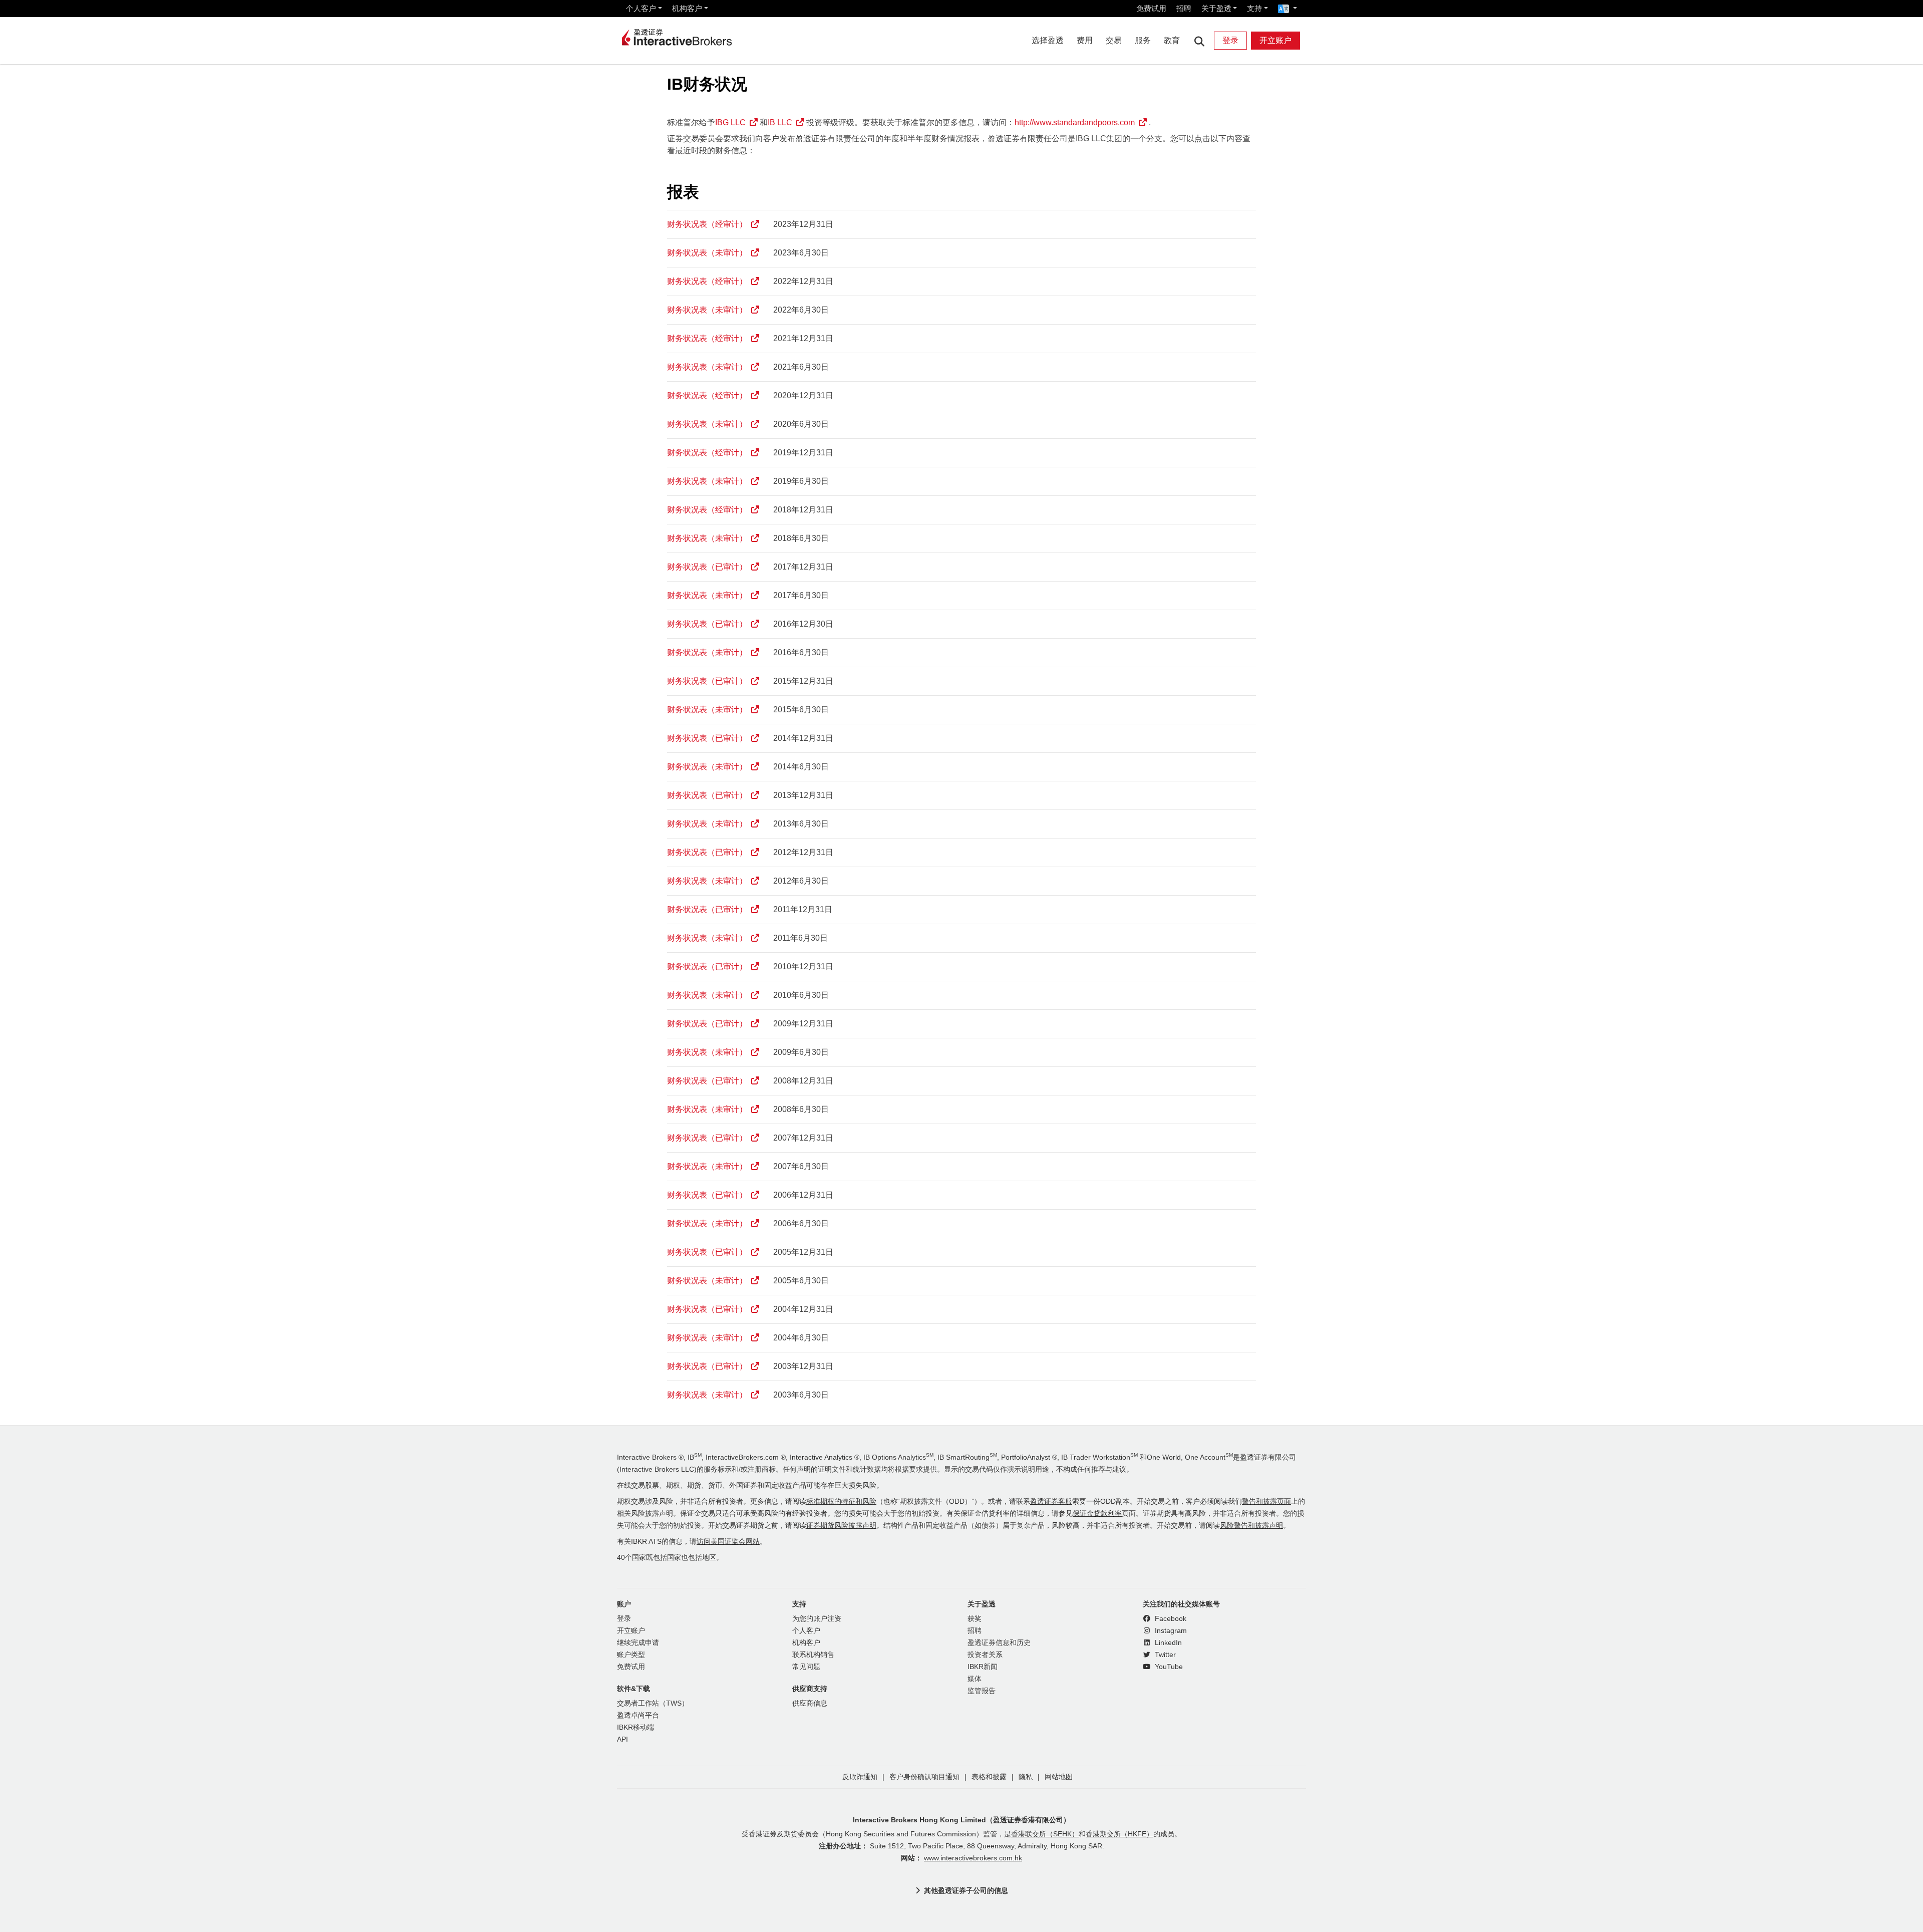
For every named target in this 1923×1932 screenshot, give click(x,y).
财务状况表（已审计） (707, 567)
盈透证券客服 (1051, 1501)
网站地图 (1059, 1777)
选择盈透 (1048, 40)
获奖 (975, 1619)
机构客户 (687, 8)
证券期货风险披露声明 (841, 1526)
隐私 (1026, 1777)
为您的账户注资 (817, 1619)
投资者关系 (985, 1655)
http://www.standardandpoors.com (1075, 122)
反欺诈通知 (860, 1777)
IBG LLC (730, 122)
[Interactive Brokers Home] (677, 38)
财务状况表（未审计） (707, 253)
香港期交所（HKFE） (1119, 1834)
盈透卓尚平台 (638, 1715)
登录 (1230, 40)
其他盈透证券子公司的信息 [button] (966, 1890)
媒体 (975, 1679)
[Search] (1199, 41)
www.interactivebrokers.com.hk (973, 1858)
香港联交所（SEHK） (1045, 1834)
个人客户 (641, 8)
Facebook (1170, 1619)
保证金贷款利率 (1097, 1513)
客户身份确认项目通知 (924, 1777)
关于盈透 (1216, 8)
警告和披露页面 (1266, 1501)
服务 (1143, 40)
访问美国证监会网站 (728, 1542)
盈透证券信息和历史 (999, 1643)
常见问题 (806, 1667)
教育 (1172, 40)
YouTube (1168, 1667)
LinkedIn (1167, 1643)
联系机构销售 (813, 1655)
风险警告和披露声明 (1251, 1526)
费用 (1085, 40)
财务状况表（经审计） (707, 224)
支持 (1254, 8)
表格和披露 (989, 1777)
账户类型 (631, 1655)
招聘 (1184, 8)
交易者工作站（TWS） (653, 1703)
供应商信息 (810, 1703)
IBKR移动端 (635, 1727)
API (622, 1739)
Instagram (1170, 1631)
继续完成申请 (638, 1643)
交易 (1114, 40)
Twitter (1164, 1655)
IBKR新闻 (983, 1667)
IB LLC (780, 122)
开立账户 (1275, 40)
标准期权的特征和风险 (841, 1501)
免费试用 (1151, 8)
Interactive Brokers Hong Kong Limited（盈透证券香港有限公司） (961, 1820)
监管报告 (982, 1691)
